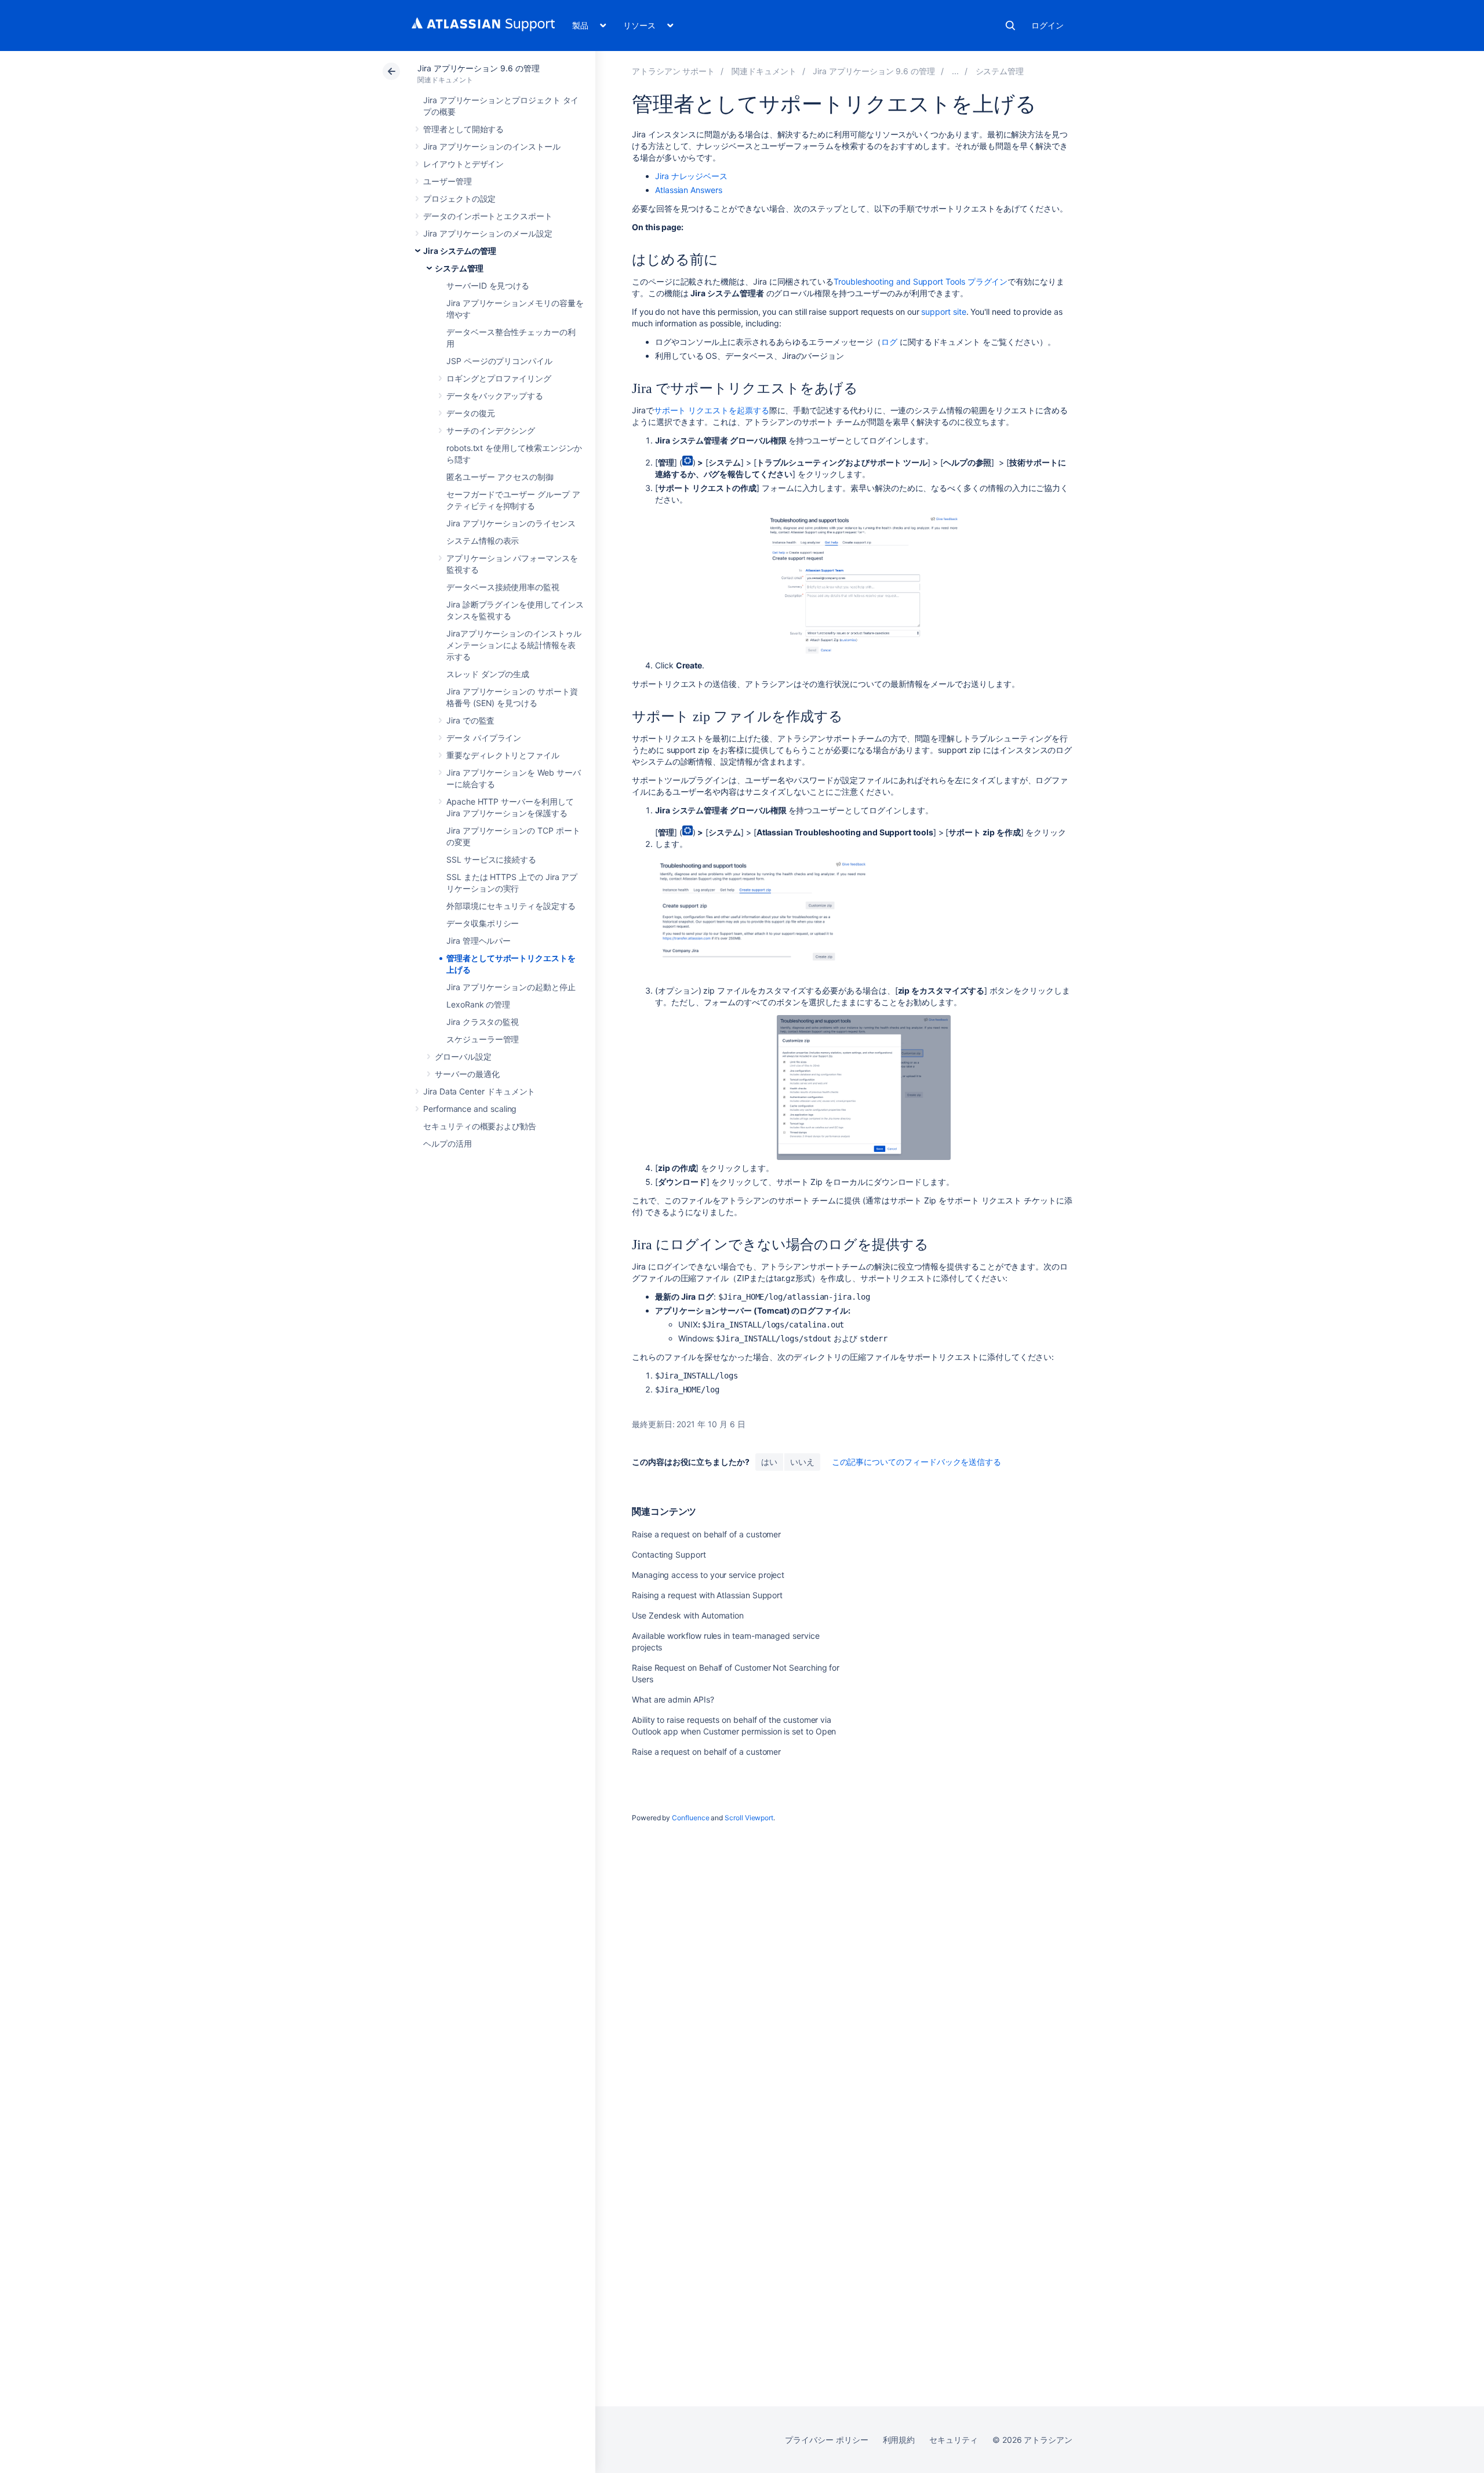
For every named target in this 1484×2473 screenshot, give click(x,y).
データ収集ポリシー (483, 923)
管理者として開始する (463, 129)
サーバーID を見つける (488, 286)
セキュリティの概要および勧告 (480, 1126)
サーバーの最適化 (467, 1074)
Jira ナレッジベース (691, 176)
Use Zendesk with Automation (688, 1615)
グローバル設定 (463, 1057)
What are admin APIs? (673, 1699)
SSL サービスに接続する (491, 859)
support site (943, 312)
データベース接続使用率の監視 (503, 587)
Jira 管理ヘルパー (479, 941)
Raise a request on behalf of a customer (706, 1534)
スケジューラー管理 (483, 1039)
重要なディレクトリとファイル (503, 755)
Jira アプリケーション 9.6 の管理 (479, 68)
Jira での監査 (470, 720)
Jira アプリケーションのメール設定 (488, 233)
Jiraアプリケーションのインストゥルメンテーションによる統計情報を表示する (514, 645)
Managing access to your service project (708, 1575)
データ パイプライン (484, 738)
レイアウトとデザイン (463, 164)
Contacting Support (669, 1554)
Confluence (690, 1818)
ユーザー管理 (448, 181)
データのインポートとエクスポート (488, 216)
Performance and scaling (470, 1109)
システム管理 (459, 268)
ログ (889, 342)
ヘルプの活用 (448, 1143)
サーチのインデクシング (491, 430)
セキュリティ (954, 2440)
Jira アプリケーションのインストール (492, 146)
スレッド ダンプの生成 (488, 674)
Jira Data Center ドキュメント (479, 1091)
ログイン (1047, 25)
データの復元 (471, 413)
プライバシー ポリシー (826, 2440)
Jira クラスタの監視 (483, 1022)
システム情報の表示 (483, 541)
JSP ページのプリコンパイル (499, 361)
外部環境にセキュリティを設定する (511, 906)
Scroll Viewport (749, 1818)
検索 (1010, 26)
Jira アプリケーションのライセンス (511, 523)
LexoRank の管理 (478, 1004)
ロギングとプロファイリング (499, 378)
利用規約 (899, 2440)
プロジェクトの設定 (459, 199)
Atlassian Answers (689, 190)
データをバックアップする (495, 396)
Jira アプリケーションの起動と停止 (511, 987)
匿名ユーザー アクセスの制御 (500, 477)
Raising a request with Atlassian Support (707, 1595)
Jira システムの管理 (460, 251)
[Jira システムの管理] (955, 71)
